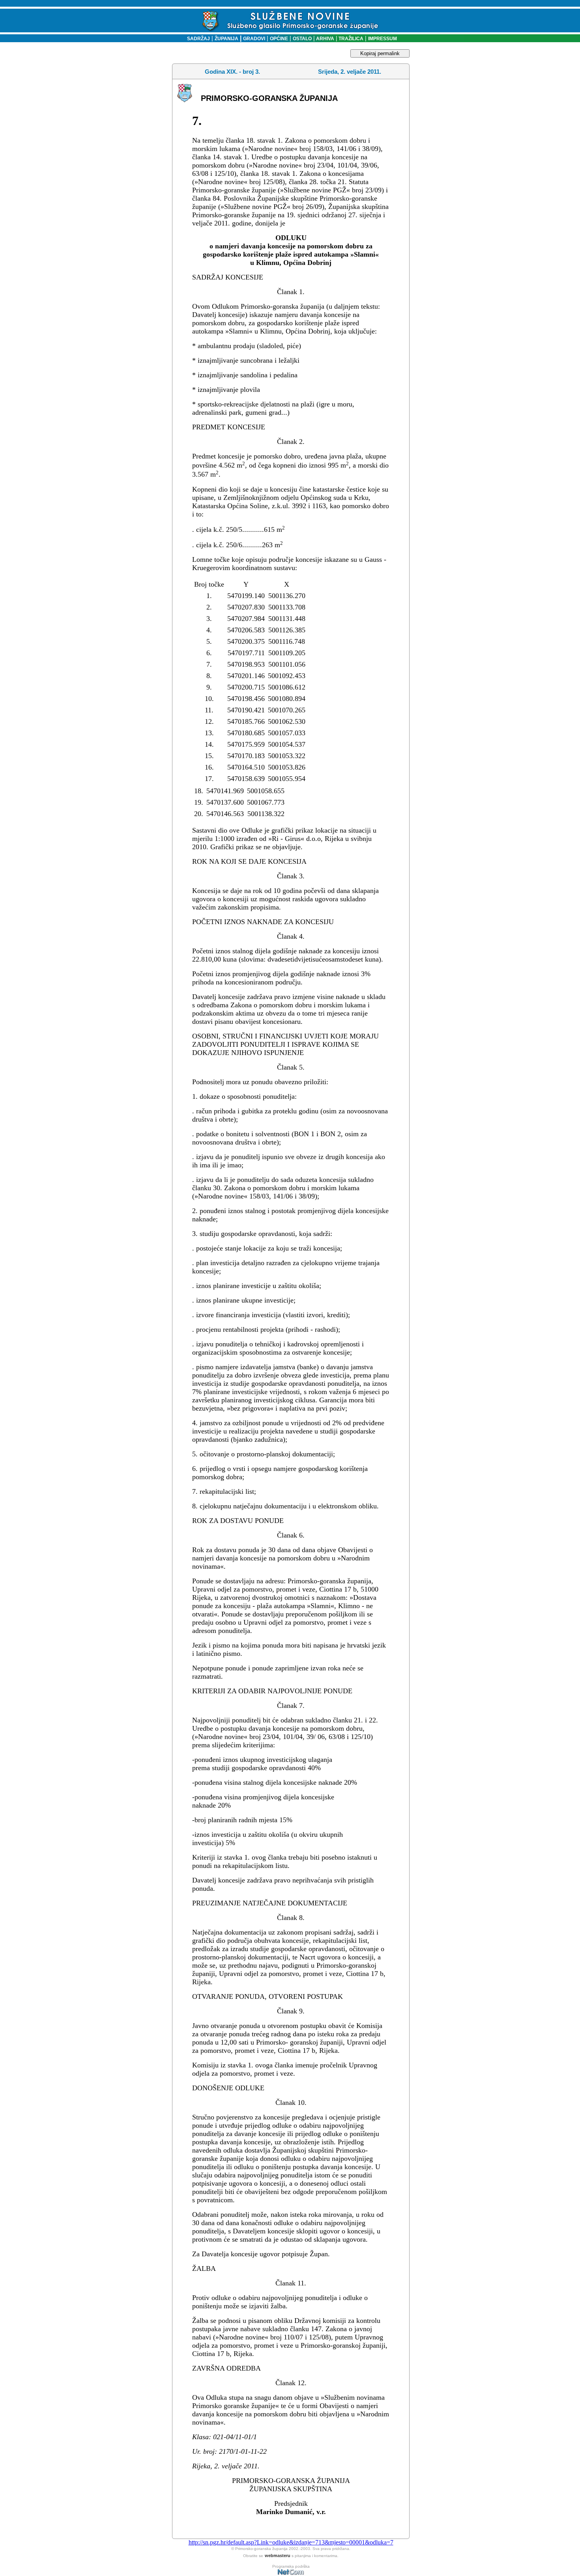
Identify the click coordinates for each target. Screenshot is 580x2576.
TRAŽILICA (350, 39)
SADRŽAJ (197, 39)
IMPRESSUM (383, 39)
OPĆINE (279, 39)
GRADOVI (254, 39)
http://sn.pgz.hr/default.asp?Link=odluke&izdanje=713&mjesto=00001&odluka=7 (291, 2542)
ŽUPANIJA (226, 39)
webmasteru (278, 2555)
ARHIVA (325, 39)
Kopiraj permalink (380, 53)
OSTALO (302, 39)
